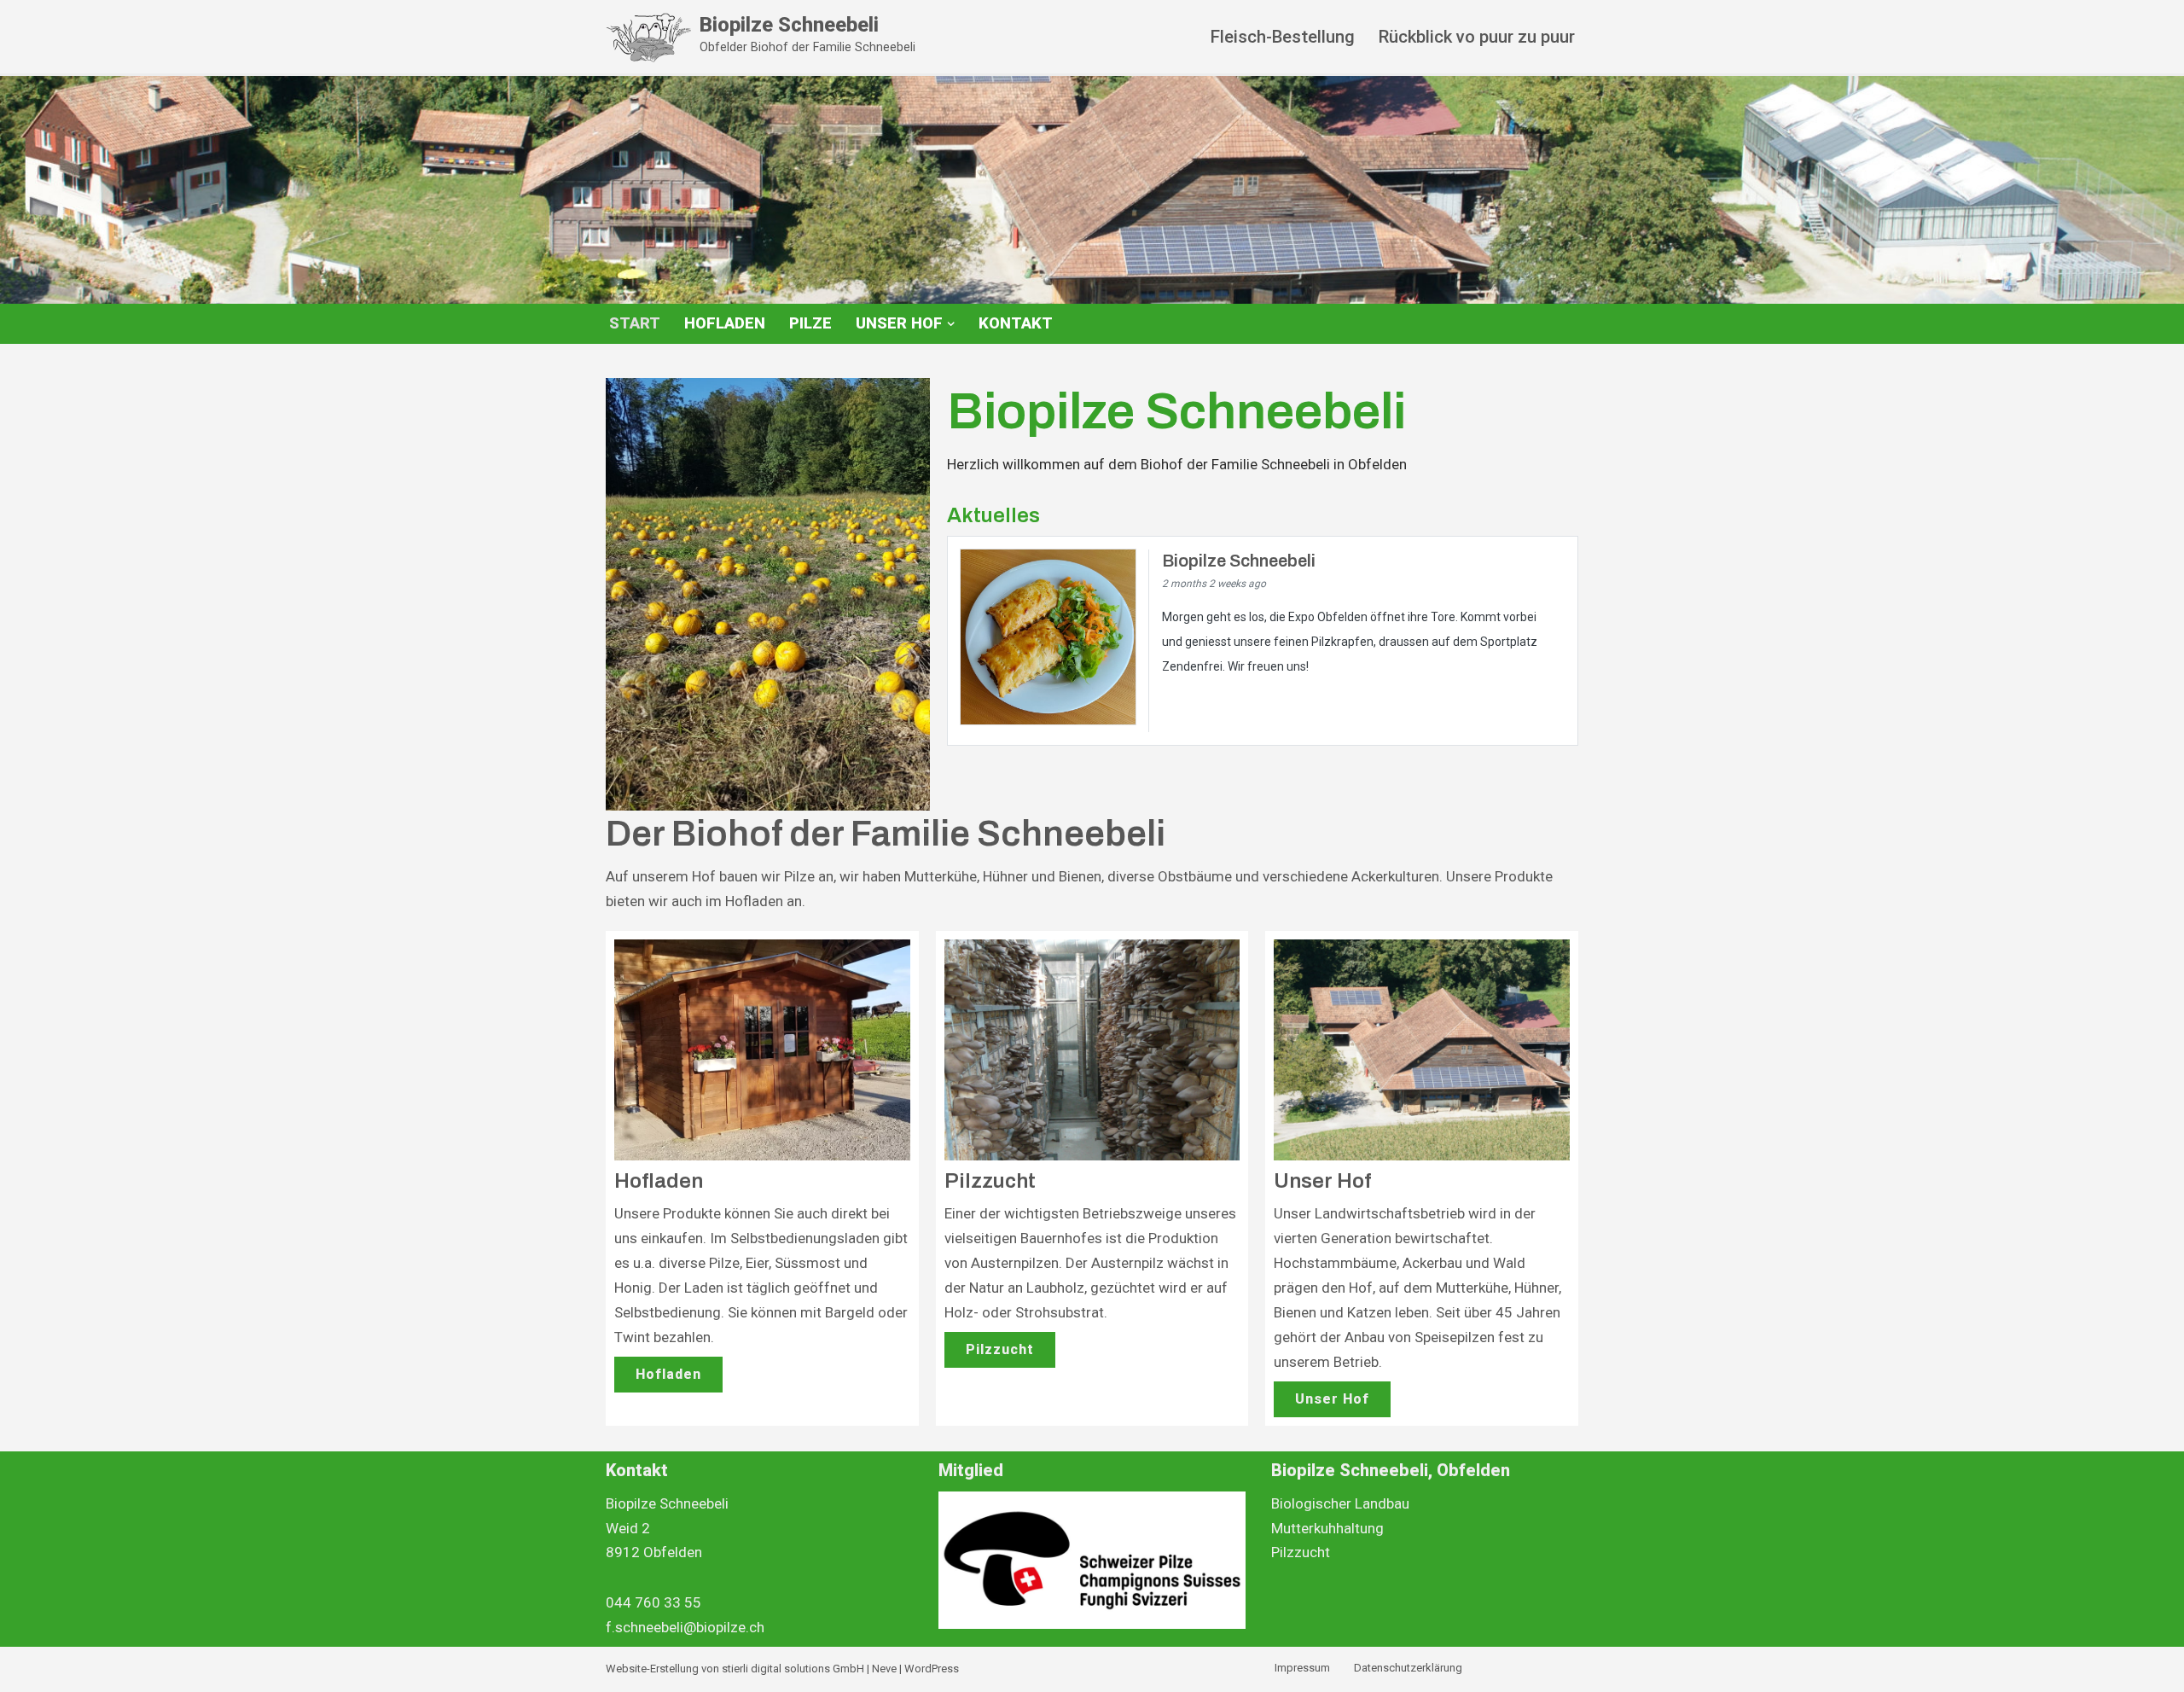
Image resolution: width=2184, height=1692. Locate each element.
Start (635, 323)
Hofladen (725, 323)
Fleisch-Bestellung (1283, 37)
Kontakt (1016, 323)
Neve (884, 1669)
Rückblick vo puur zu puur (1477, 37)
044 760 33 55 (653, 1602)
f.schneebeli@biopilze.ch (685, 1627)
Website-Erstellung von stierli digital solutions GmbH (735, 1669)
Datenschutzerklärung (1408, 1668)
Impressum (1302, 1668)
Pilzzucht (1000, 1349)
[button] (951, 324)
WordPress (932, 1669)
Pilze (810, 323)
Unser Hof (1332, 1399)
